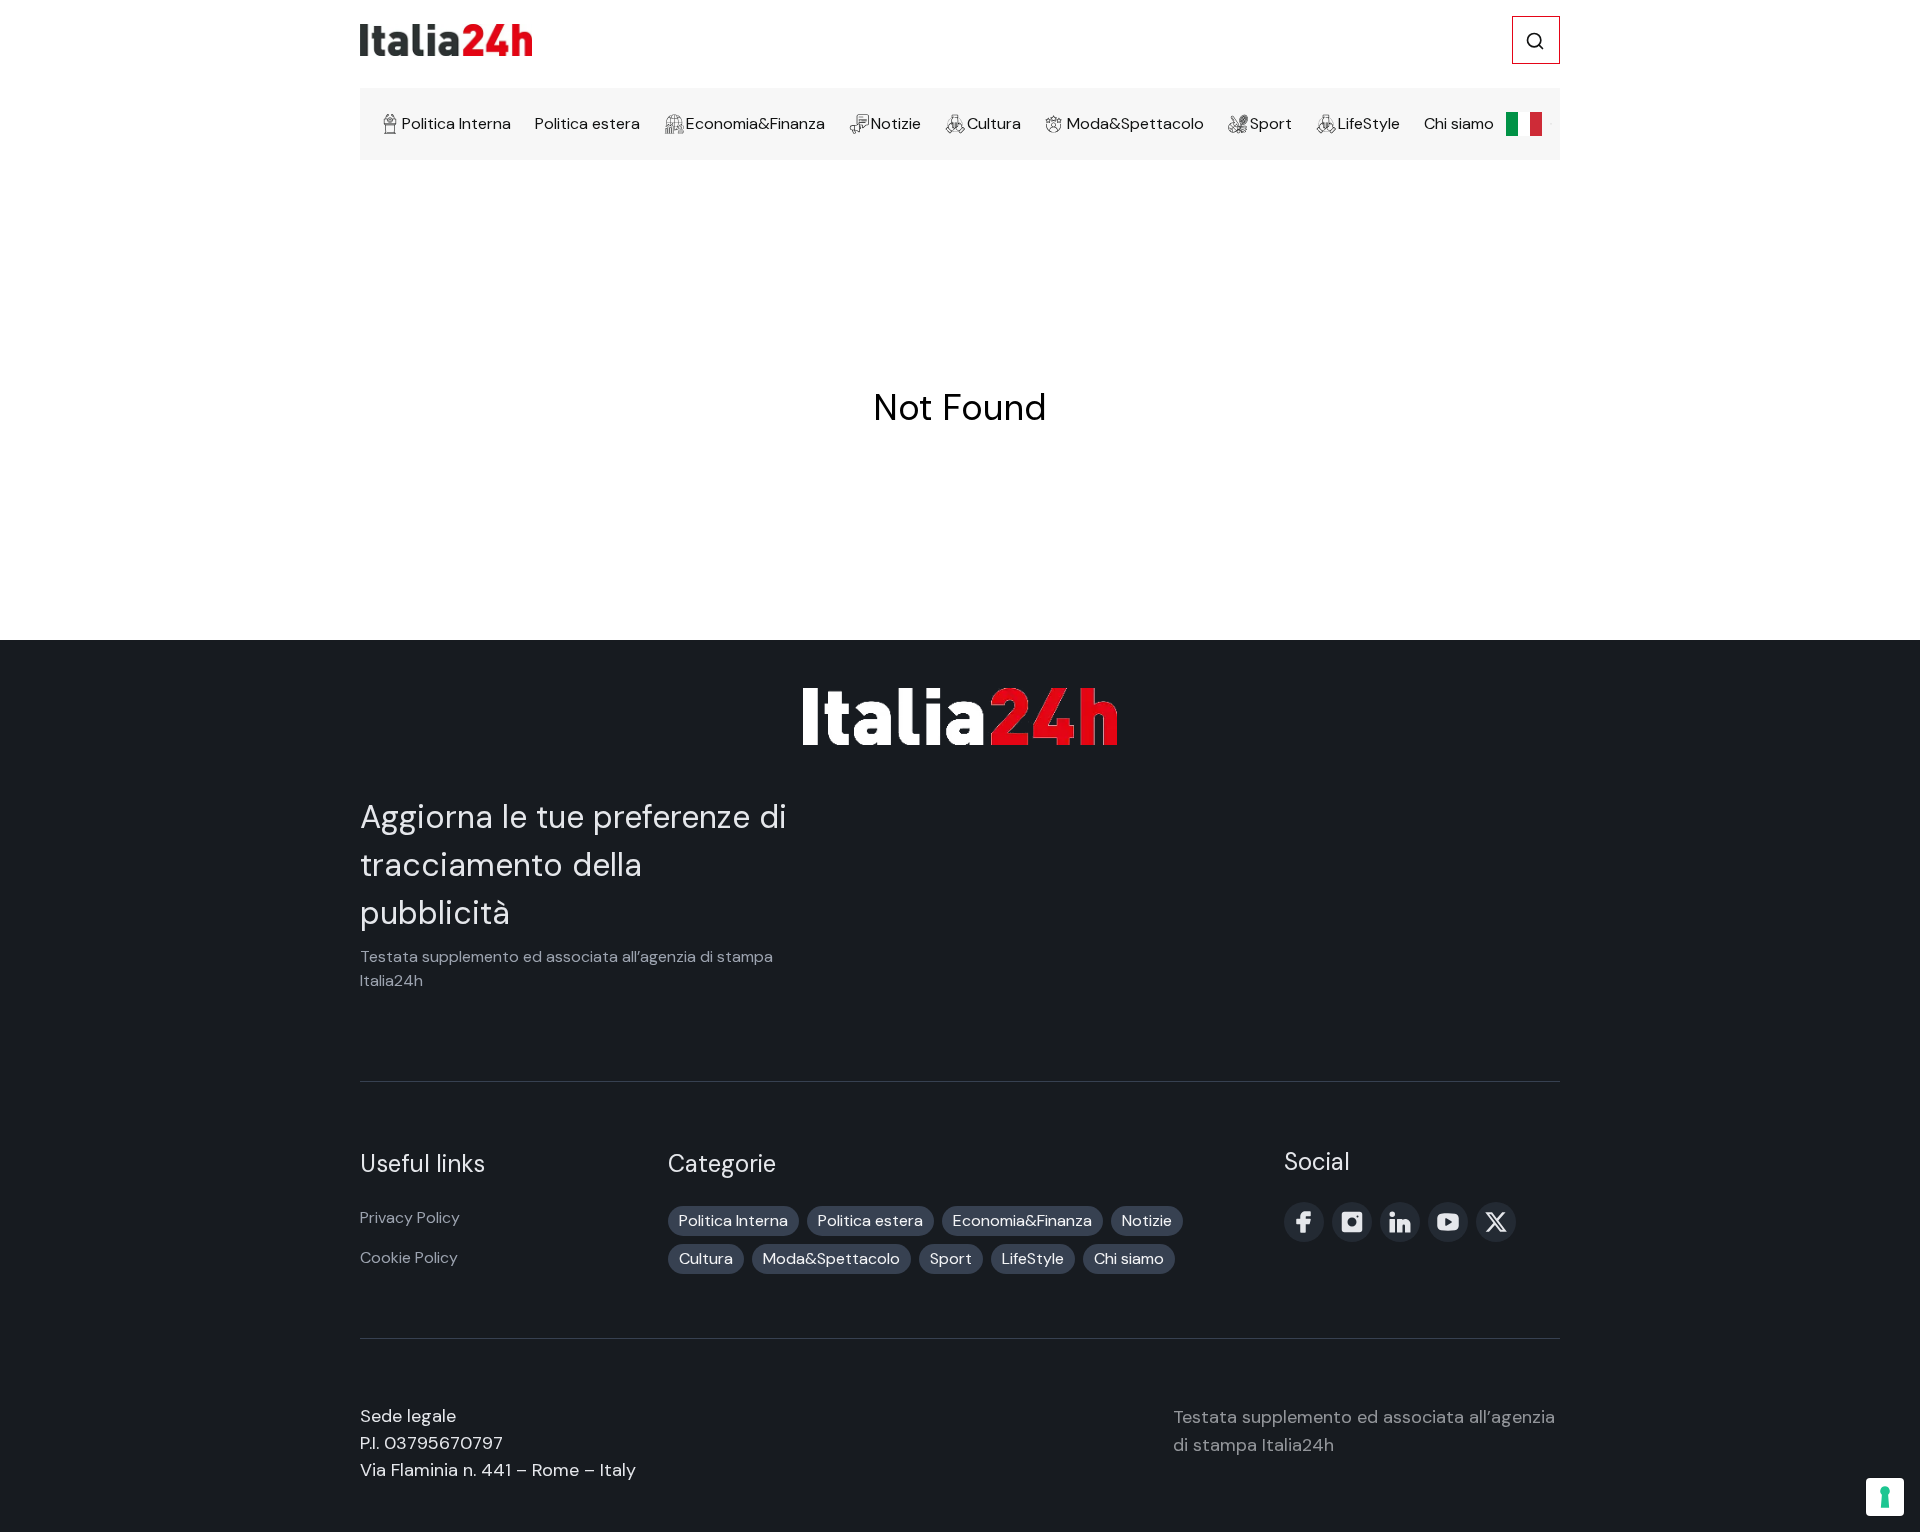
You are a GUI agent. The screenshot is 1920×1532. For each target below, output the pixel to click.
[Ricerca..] (1535, 41)
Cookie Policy (409, 1257)
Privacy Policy (410, 1217)
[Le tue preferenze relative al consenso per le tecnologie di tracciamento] (1885, 1497)
